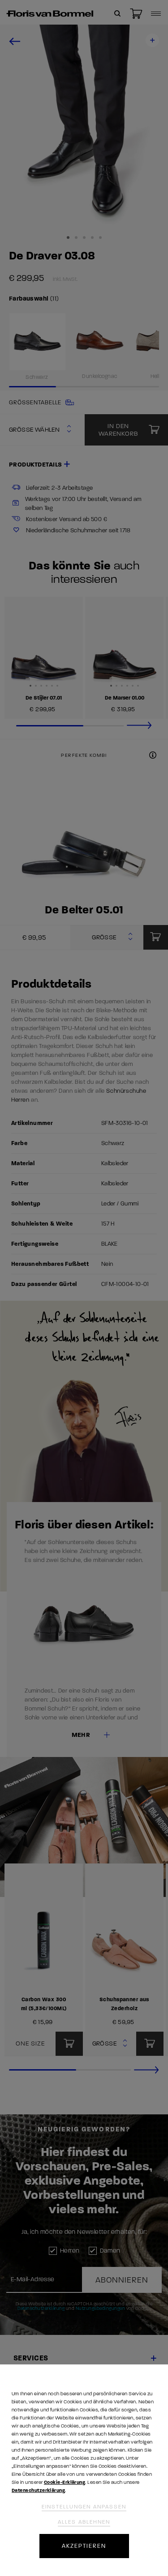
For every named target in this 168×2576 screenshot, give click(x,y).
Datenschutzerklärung (38, 2490)
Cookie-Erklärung (65, 2482)
